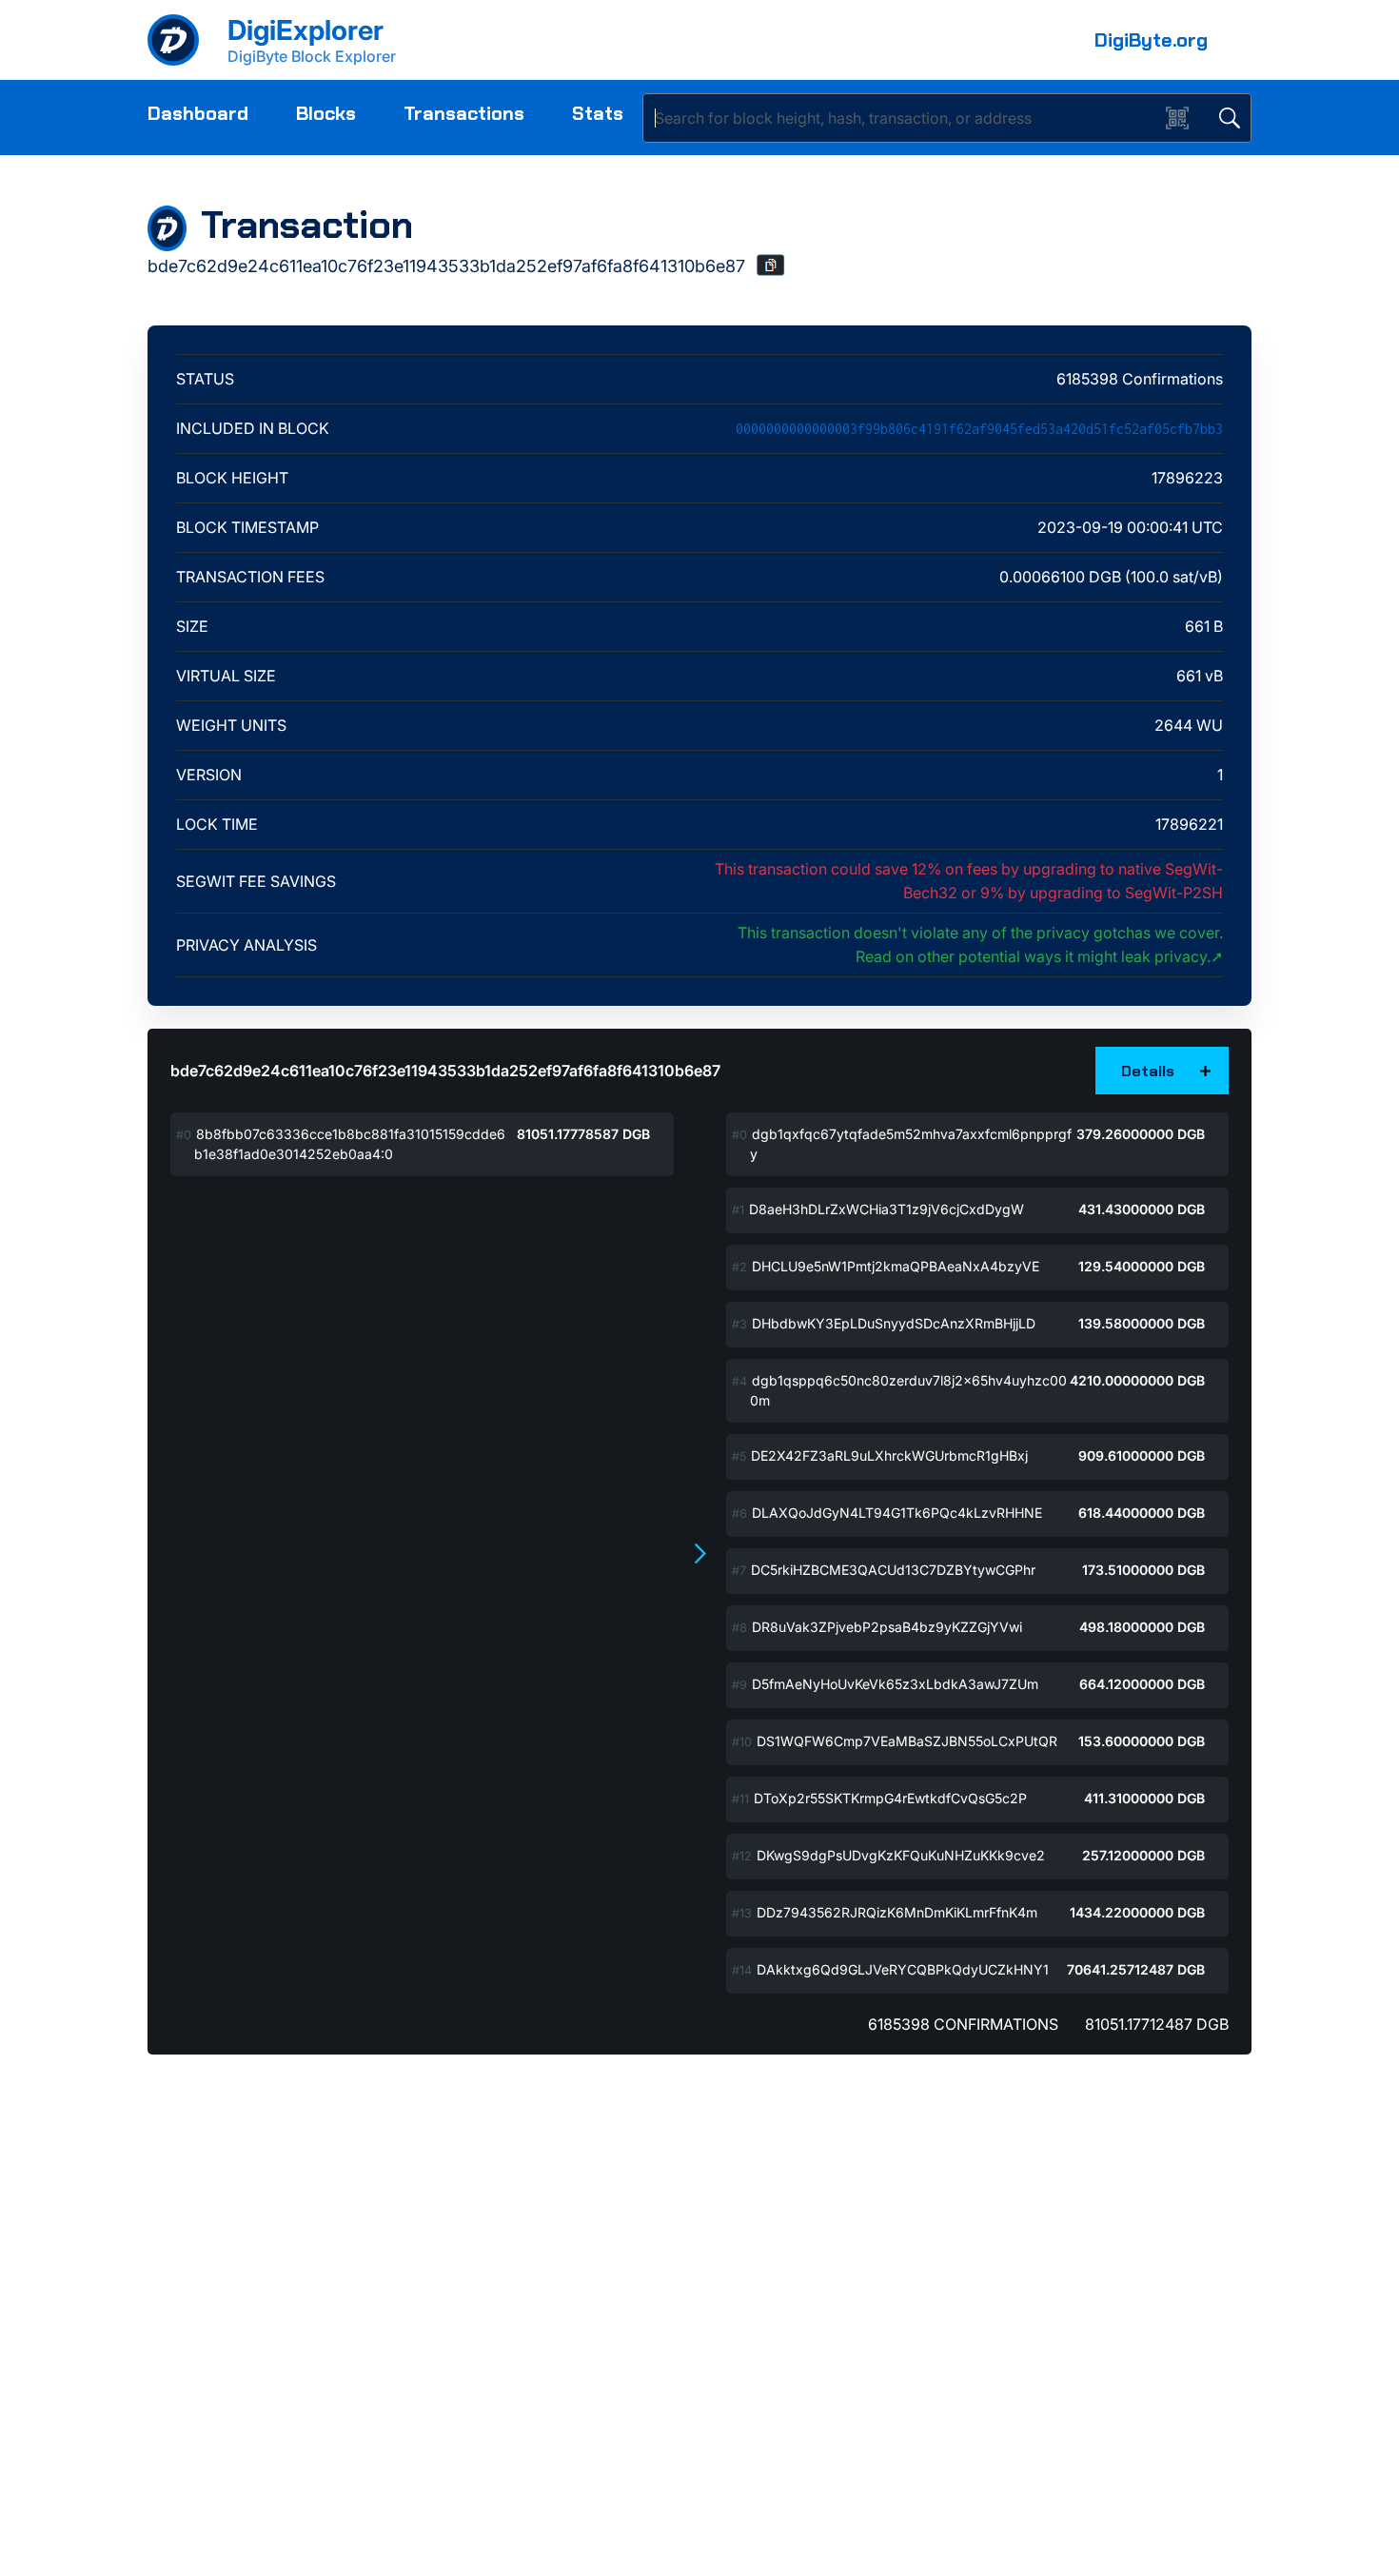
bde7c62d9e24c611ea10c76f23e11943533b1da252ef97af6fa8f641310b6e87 (445, 1071)
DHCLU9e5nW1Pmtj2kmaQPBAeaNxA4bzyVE (896, 1266)
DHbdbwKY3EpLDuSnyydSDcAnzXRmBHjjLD (894, 1323)
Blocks (326, 113)
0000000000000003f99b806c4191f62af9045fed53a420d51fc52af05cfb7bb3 (979, 429)
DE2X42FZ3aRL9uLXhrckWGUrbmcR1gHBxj (889, 1455)
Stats (598, 113)
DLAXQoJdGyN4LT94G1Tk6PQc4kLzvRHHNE (897, 1513)
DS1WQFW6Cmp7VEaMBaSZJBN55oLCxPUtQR (907, 1741)
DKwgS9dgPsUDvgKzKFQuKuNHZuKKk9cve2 (901, 1855)
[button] (771, 265)
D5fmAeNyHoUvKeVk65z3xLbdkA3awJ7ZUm (895, 1684)
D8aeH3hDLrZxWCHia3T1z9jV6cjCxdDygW (887, 1209)
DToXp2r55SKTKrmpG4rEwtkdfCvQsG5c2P (890, 1798)
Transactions (464, 113)
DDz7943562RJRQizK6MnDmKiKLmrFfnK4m (897, 1912)
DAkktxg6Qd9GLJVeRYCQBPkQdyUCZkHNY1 (903, 1969)
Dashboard (198, 113)
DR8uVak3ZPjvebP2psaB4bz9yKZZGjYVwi (887, 1627)
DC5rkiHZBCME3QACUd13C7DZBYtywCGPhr (893, 1570)
